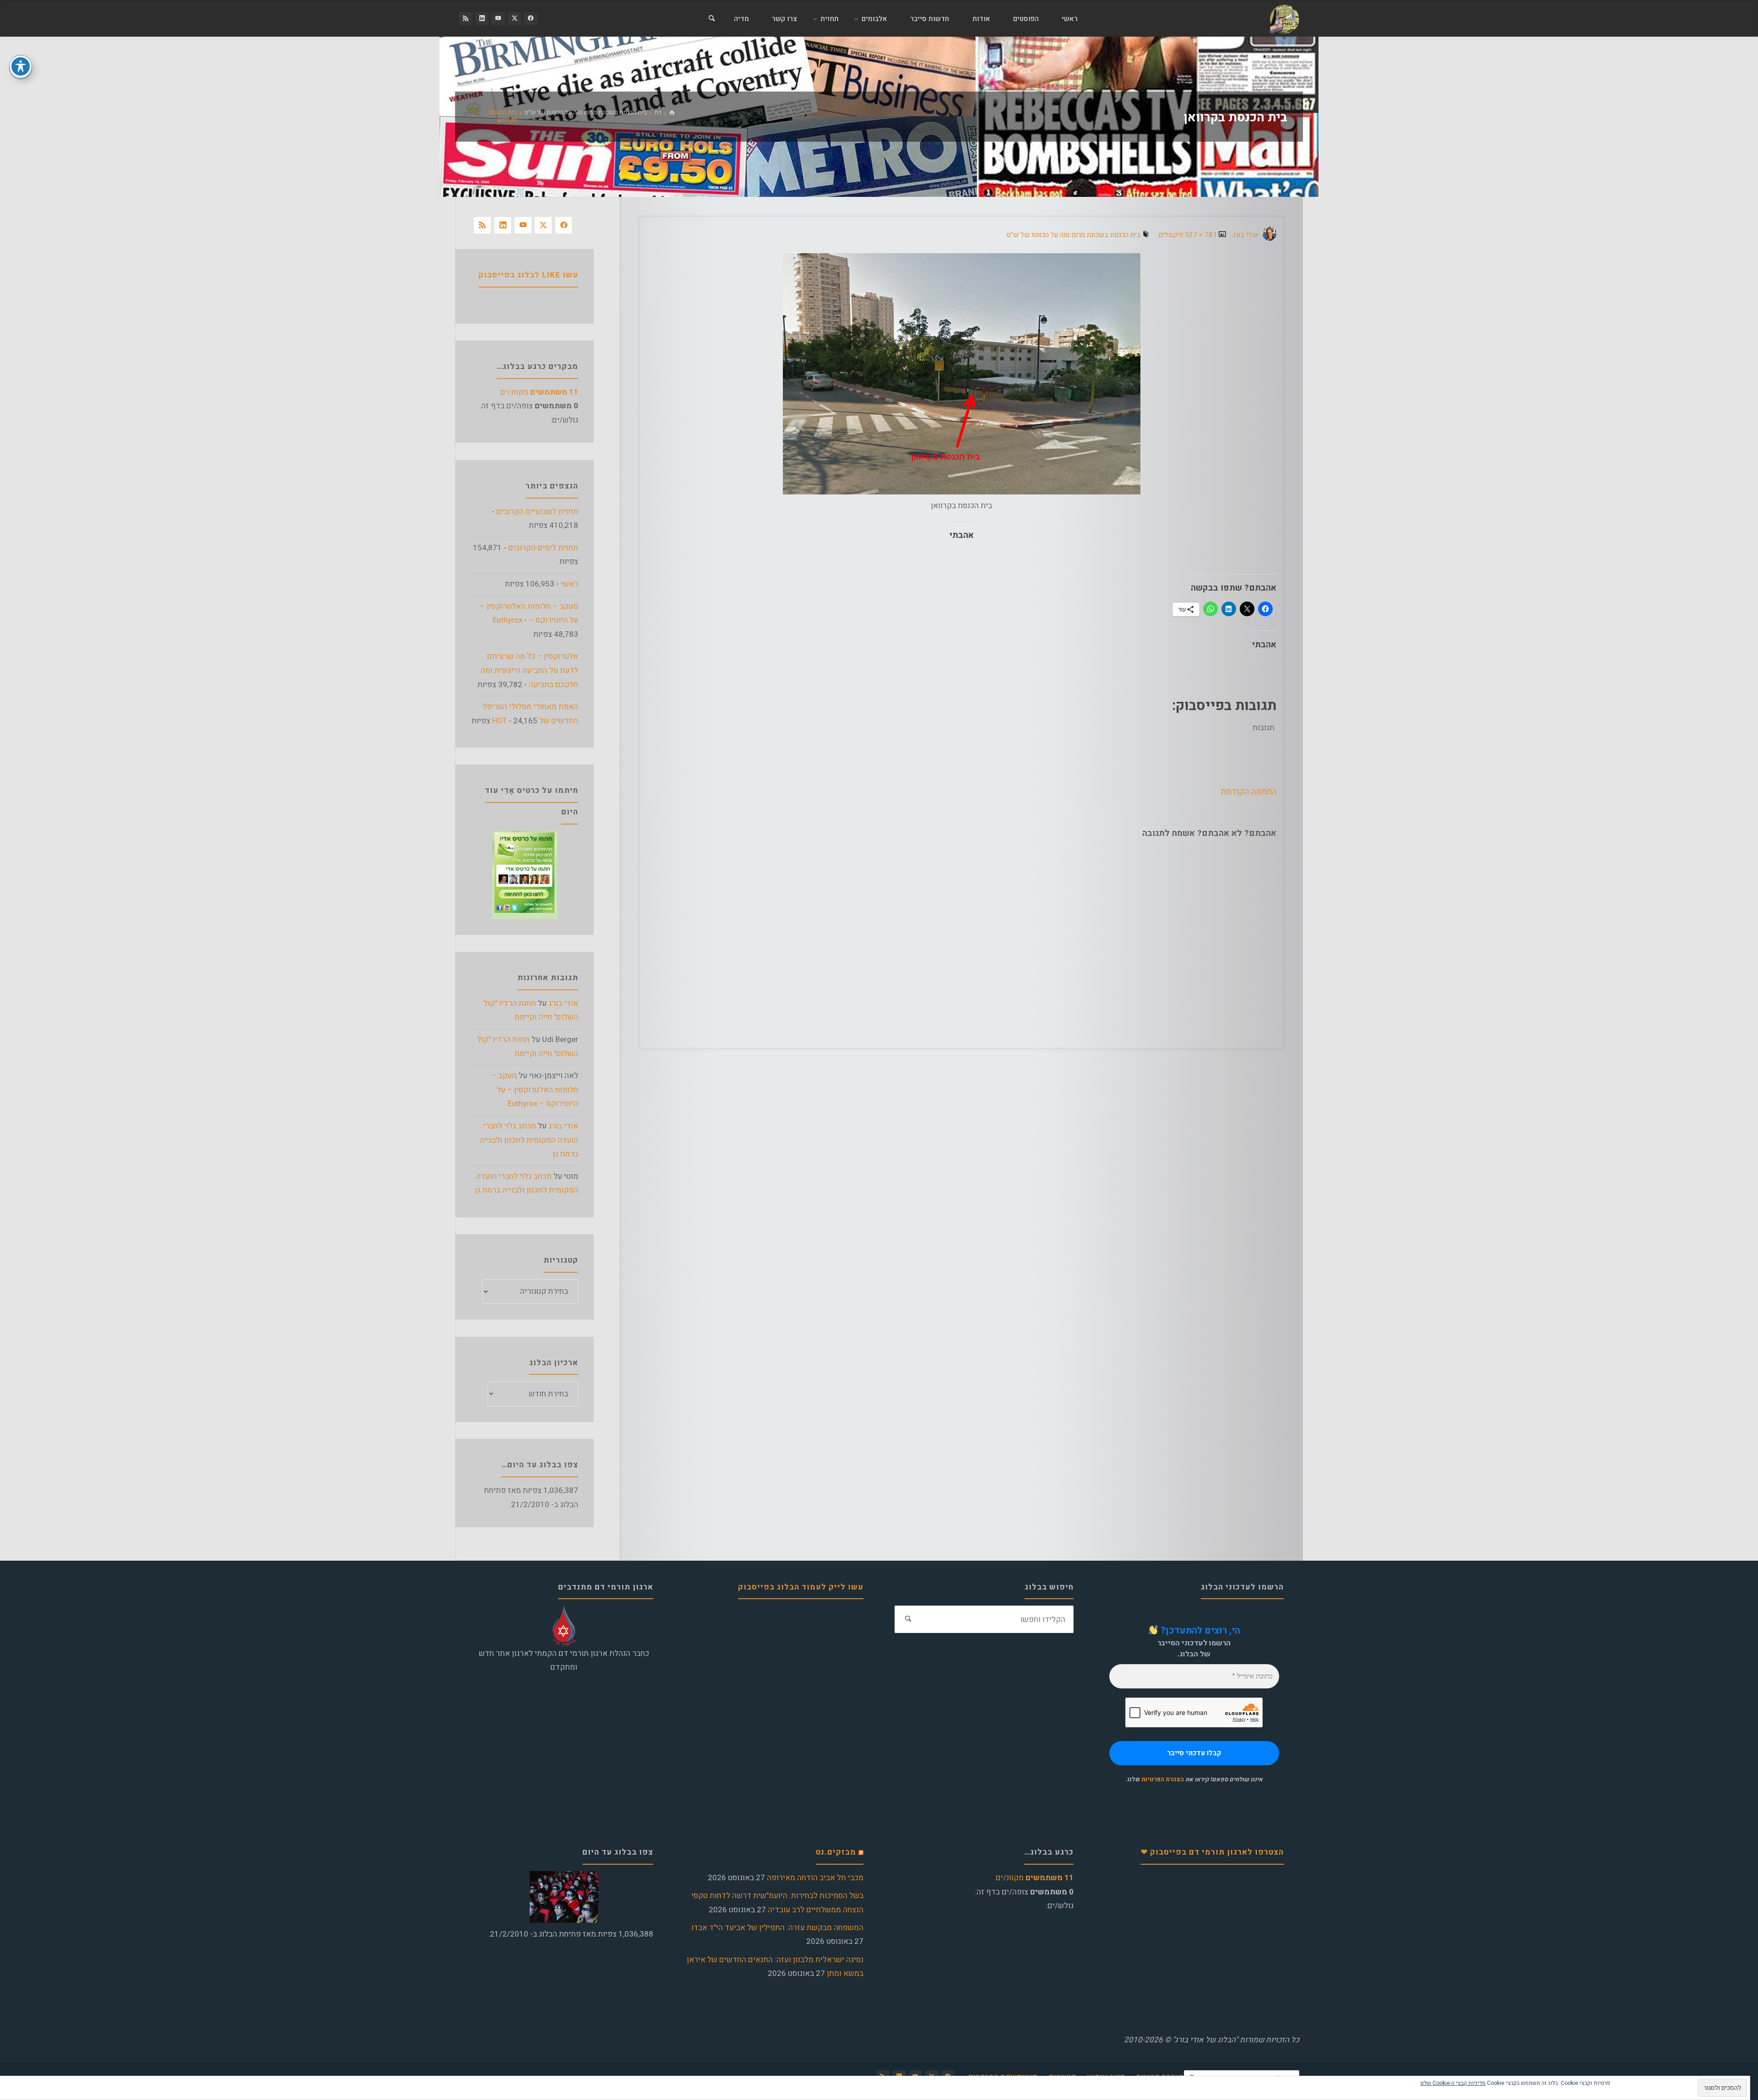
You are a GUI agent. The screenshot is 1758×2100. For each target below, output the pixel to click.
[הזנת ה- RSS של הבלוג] (466, 19)
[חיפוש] (711, 19)
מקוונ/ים (539, 392)
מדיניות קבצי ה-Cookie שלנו (1453, 2083)
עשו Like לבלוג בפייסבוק (528, 275)
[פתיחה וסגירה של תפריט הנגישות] (21, 66)
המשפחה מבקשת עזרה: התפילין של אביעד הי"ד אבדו (777, 1928)
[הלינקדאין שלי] (482, 19)
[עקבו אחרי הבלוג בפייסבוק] (530, 19)
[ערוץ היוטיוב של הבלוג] (498, 19)
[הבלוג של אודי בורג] (1284, 19)
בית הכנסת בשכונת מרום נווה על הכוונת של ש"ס (586, 113)
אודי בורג (563, 1003)
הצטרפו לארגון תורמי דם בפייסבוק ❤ (1212, 1852)
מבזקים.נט (836, 1852)
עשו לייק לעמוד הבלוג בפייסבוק (801, 1587)
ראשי (570, 584)
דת (658, 113)
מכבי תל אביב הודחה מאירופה (815, 1878)
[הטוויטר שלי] (514, 19)
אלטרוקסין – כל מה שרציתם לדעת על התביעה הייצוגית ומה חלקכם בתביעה (529, 670)
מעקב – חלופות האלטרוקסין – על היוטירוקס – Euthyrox (535, 1090)
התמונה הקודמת (1249, 792)
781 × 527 (1200, 235)
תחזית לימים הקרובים (543, 548)
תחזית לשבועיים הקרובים (537, 512)
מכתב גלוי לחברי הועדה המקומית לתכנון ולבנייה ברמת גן (529, 1140)
